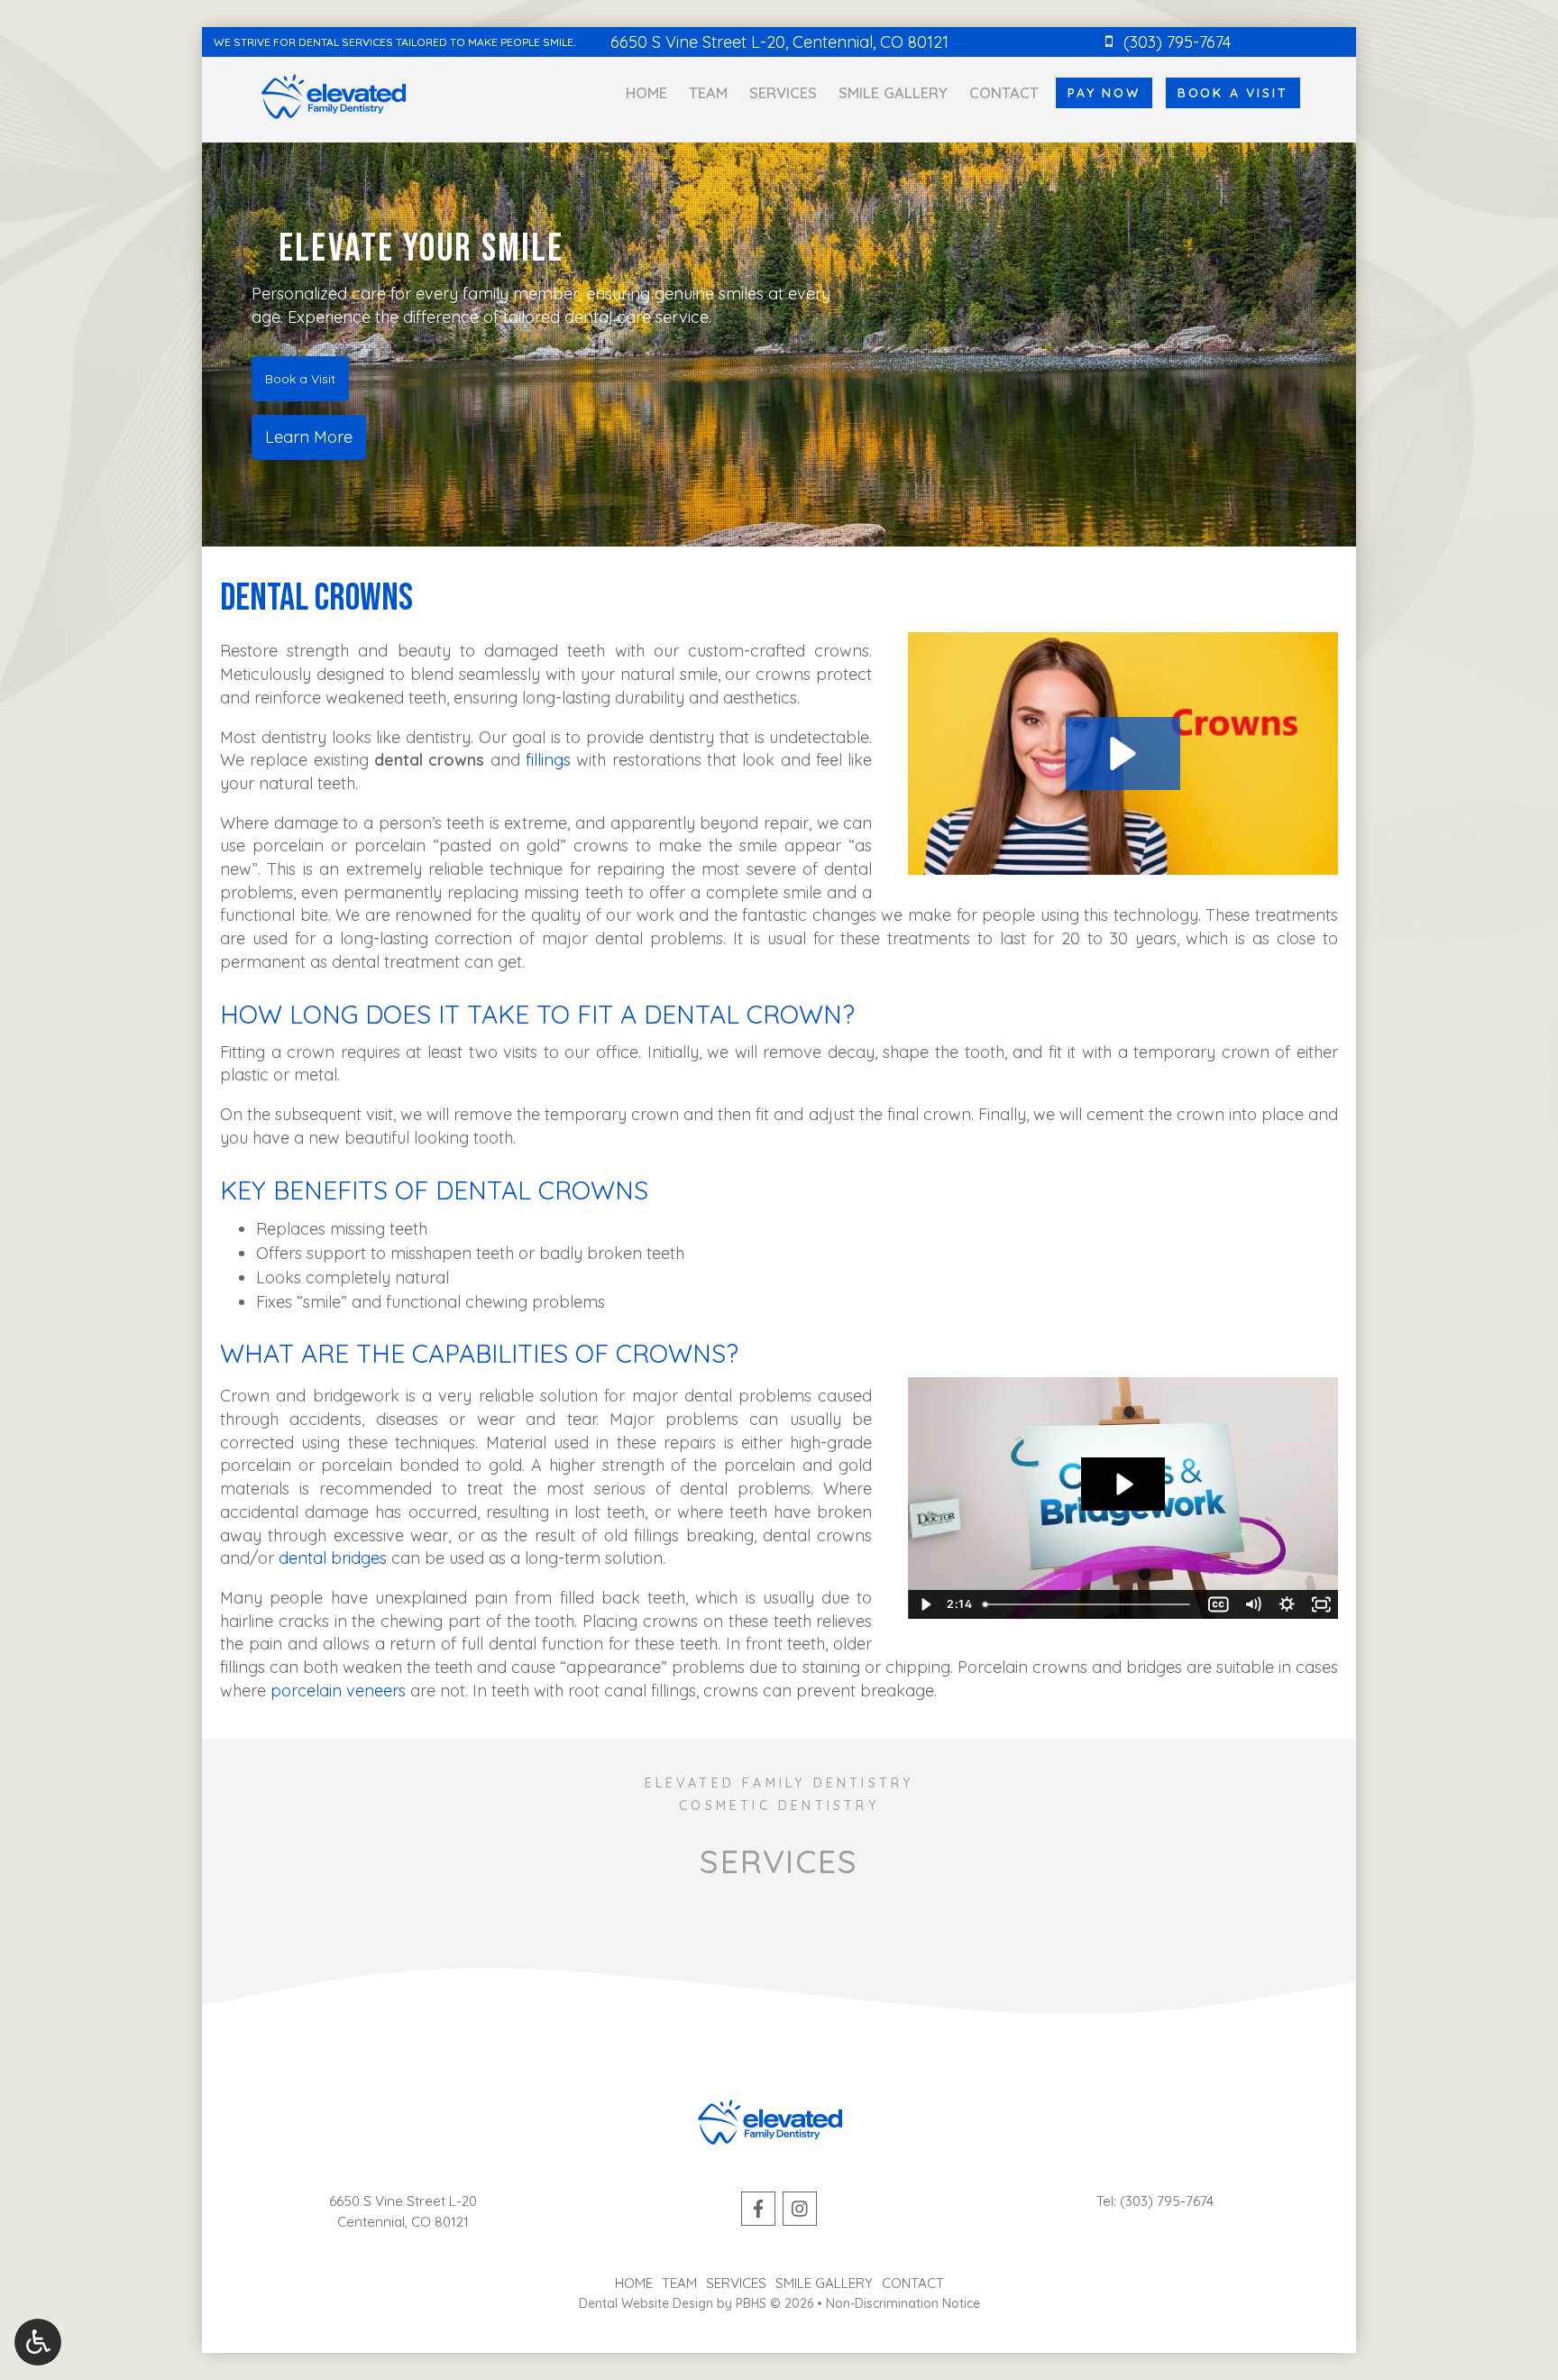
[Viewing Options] (38, 2342)
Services (783, 93)
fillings (548, 760)
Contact (1004, 93)
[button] (1123, 754)
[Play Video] (925, 1604)
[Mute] (1252, 1604)
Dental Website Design (646, 2303)
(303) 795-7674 (1167, 2201)
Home (646, 93)
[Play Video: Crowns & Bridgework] (1123, 1484)
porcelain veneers (338, 1691)
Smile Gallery (893, 93)
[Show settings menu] (1287, 1604)
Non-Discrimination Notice (903, 2303)
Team (708, 93)
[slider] (1089, 1604)
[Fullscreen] (1321, 1604)
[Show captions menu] (1218, 1604)
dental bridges (333, 1558)
